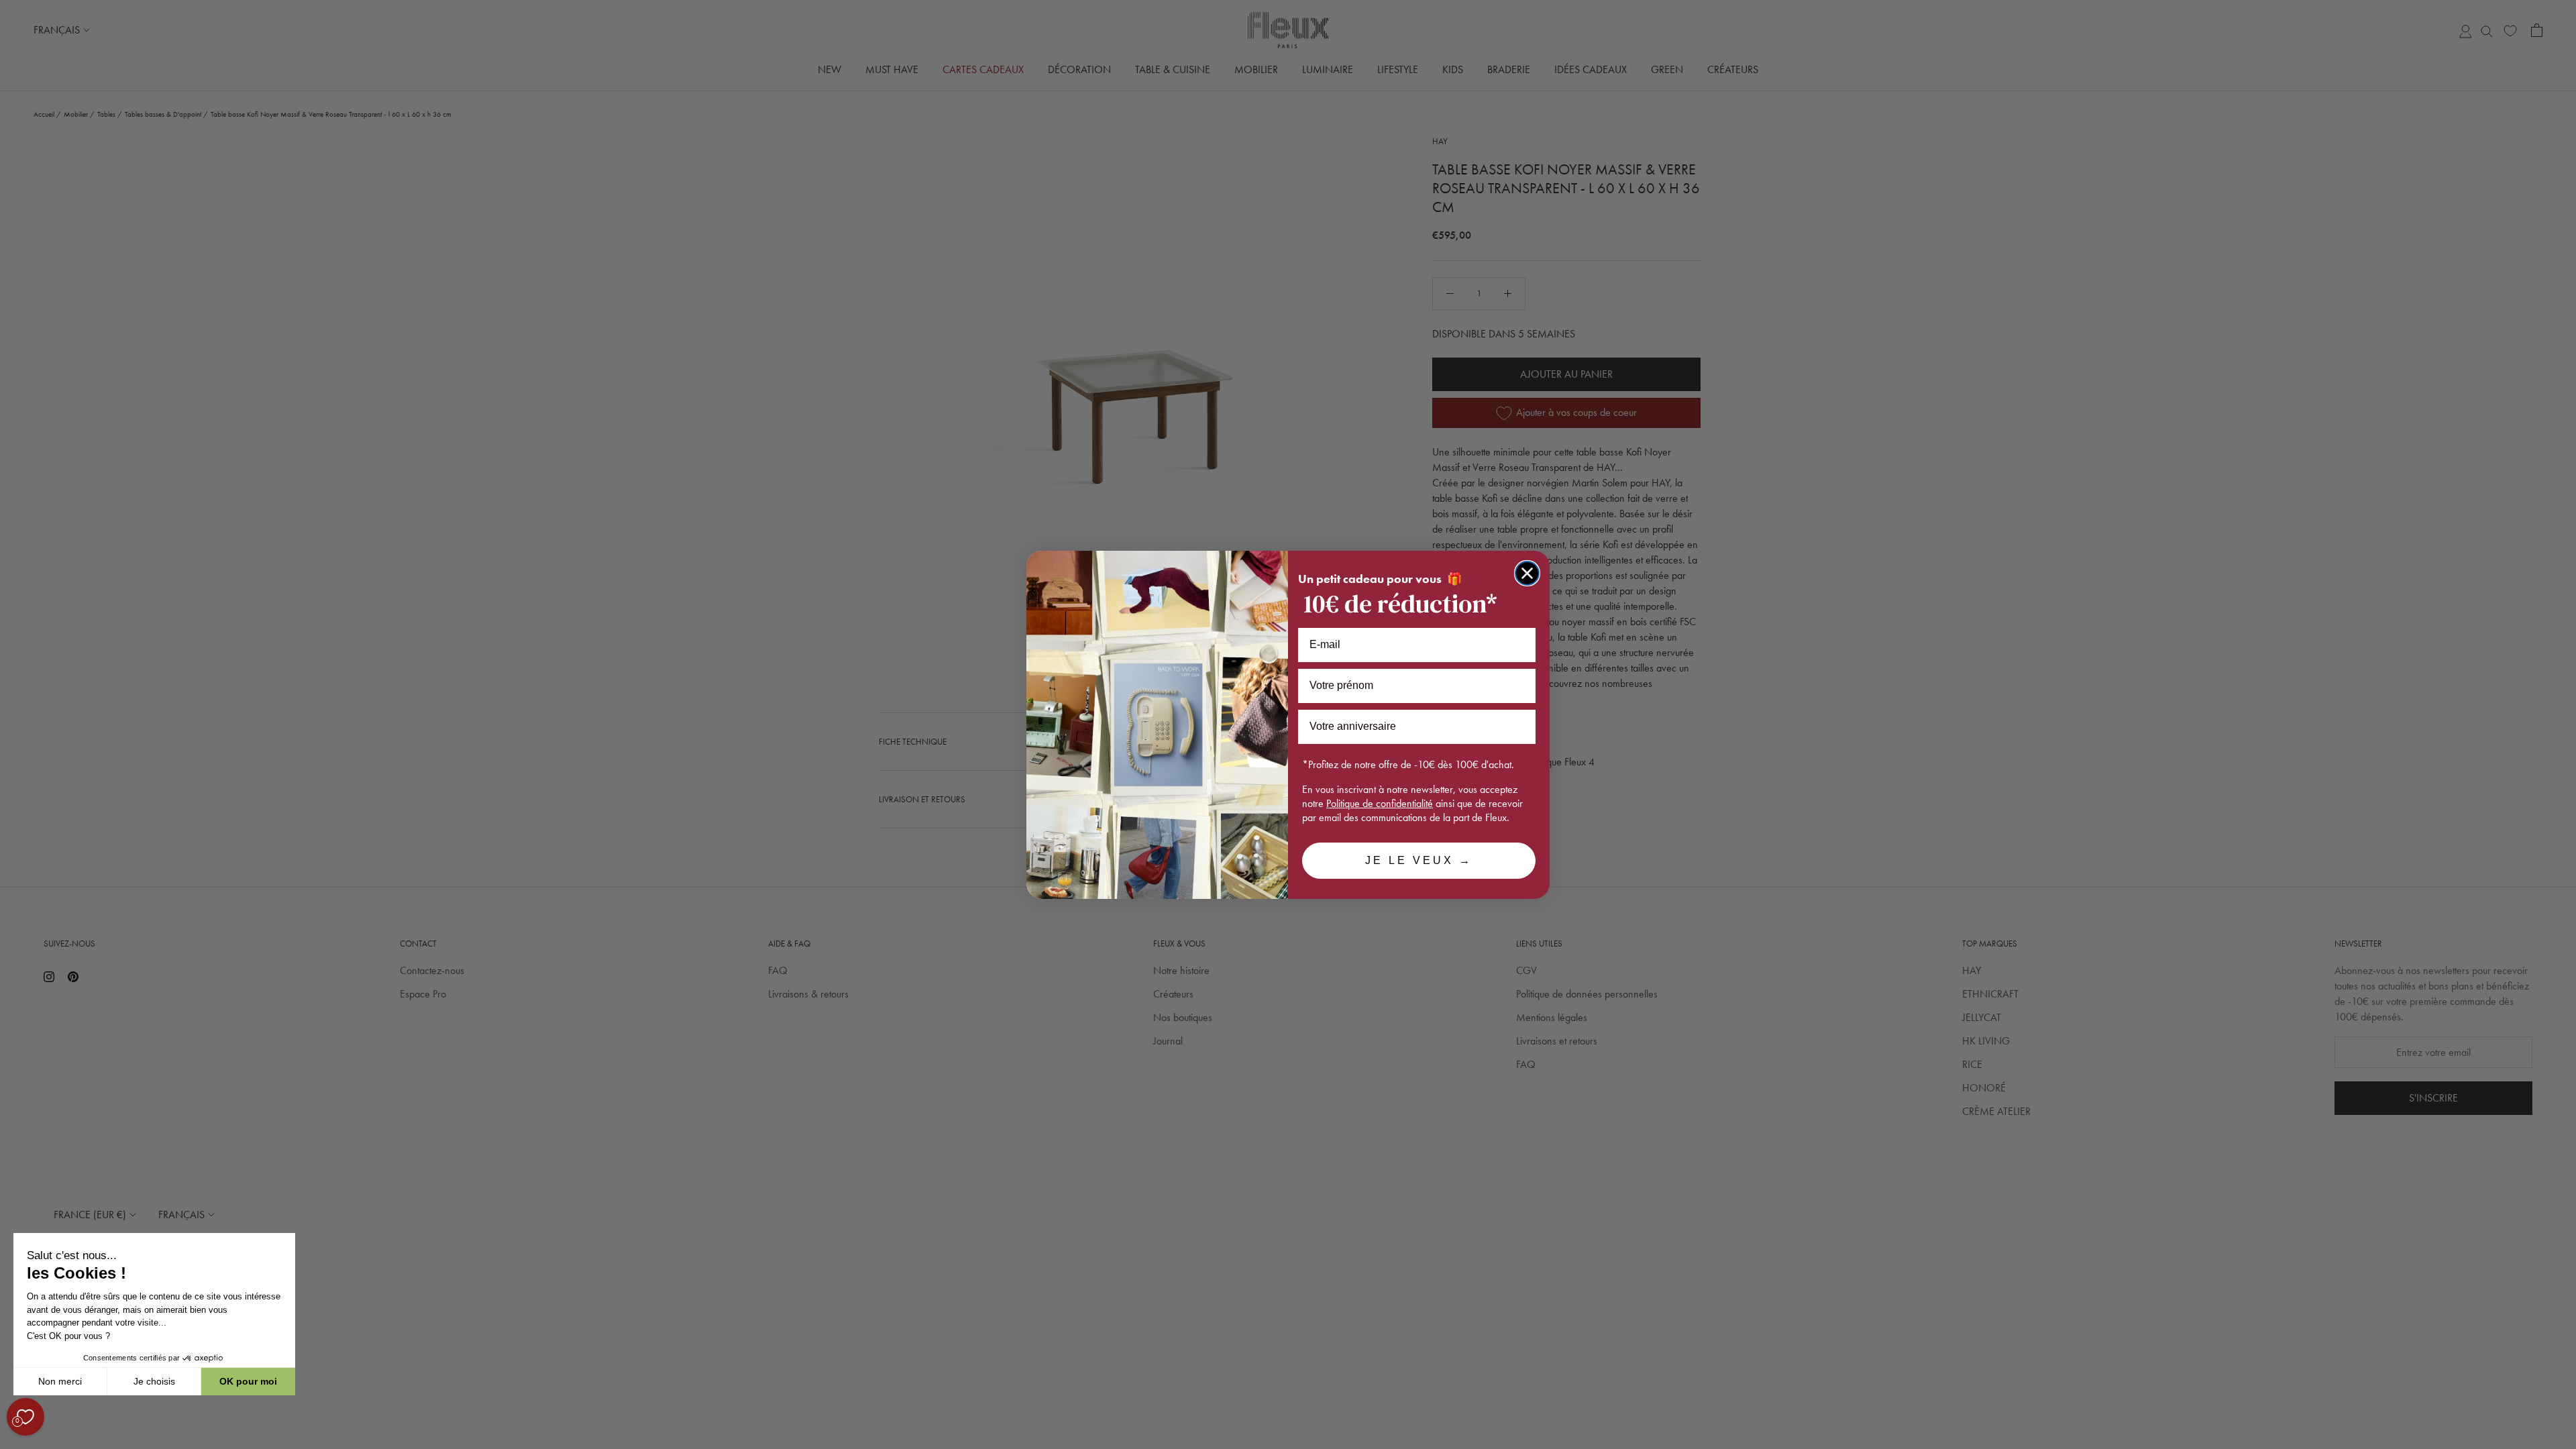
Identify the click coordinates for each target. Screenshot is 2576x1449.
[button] (13, 1442)
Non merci (60, 1381)
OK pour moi (248, 1381)
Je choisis (154, 1381)
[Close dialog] (1527, 573)
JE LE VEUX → (1419, 860)
